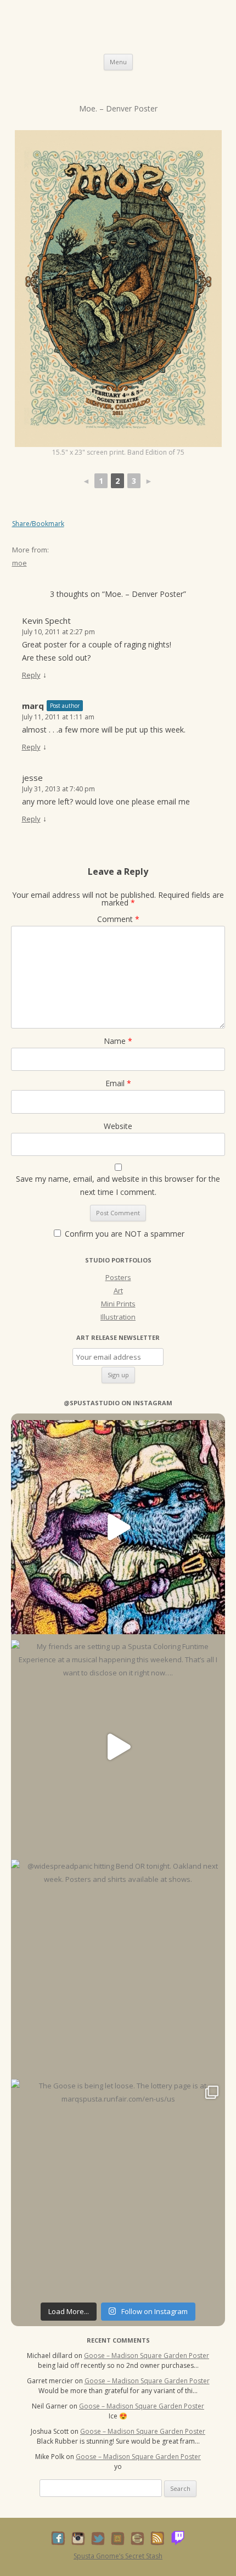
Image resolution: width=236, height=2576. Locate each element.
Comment (118, 919)
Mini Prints (118, 1304)
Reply (31, 675)
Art (118, 1290)
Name (118, 1041)
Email (118, 1083)
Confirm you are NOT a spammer (123, 1234)
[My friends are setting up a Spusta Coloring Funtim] (118, 1747)
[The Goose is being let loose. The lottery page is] (118, 2186)
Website (118, 1126)
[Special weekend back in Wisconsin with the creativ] (118, 1527)
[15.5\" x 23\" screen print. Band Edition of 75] (118, 289)
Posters (118, 1277)
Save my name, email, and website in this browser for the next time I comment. (118, 1185)
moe (19, 563)
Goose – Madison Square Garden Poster (147, 2356)
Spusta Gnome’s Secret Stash (118, 2556)
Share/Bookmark (38, 524)
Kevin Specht (46, 621)
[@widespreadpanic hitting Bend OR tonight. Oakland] (118, 1966)
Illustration (118, 1317)
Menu (118, 62)
